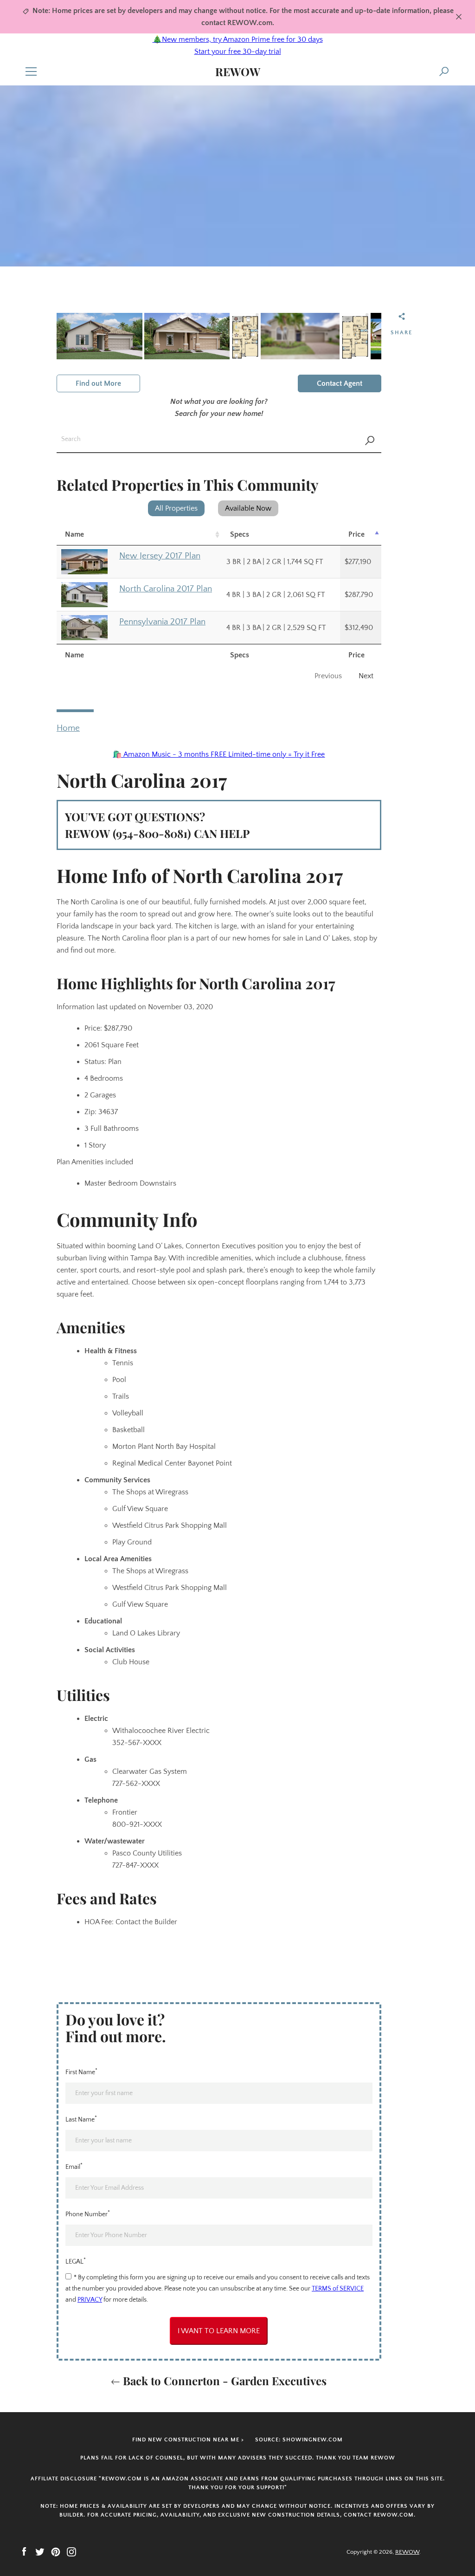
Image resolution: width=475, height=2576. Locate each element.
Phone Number (88, 2213)
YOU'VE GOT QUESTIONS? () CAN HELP (157, 825)
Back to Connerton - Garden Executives (223, 2381)
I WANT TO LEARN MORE (219, 2331)
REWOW (238, 72)
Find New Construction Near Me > (188, 2440)
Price (356, 534)
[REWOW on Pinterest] (56, 2551)
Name (74, 534)
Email (74, 2166)
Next (366, 676)
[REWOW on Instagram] (71, 2551)
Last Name (81, 2119)
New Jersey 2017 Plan (160, 556)
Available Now (248, 508)
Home (68, 728)
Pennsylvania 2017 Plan (162, 622)
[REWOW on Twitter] (40, 2551)
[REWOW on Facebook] (24, 2551)
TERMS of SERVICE (338, 2289)
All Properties (176, 508)
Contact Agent (340, 383)
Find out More (98, 383)
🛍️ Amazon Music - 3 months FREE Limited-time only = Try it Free (219, 754)
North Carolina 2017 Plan (166, 589)
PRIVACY (90, 2300)
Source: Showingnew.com (299, 2440)
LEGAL (76, 2261)
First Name (81, 2071)
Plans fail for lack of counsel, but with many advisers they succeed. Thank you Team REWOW (238, 2458)
